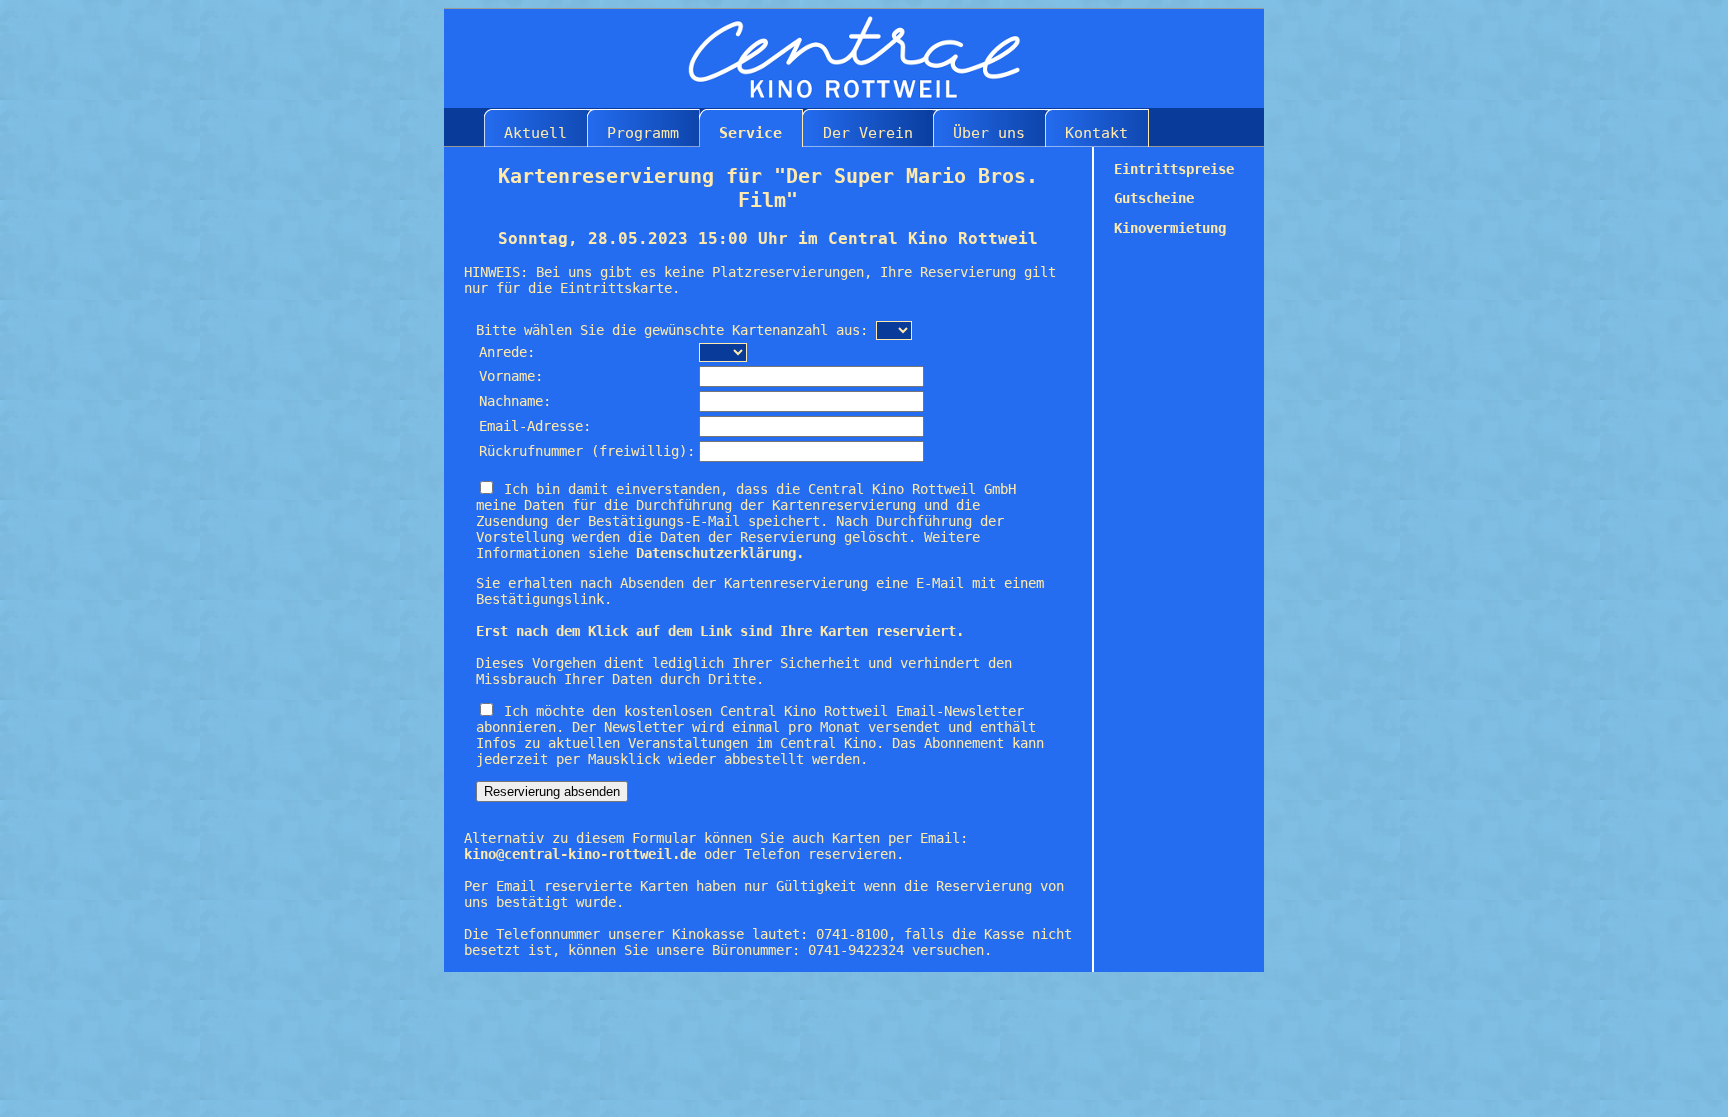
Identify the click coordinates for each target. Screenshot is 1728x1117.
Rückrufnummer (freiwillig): (587, 451)
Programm (643, 133)
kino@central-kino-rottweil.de (580, 854)
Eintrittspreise (1174, 169)
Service (750, 133)
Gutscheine (1154, 198)
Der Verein (868, 133)
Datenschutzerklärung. (720, 553)
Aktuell (535, 133)
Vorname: (511, 376)
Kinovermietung (1170, 228)
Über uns (989, 133)
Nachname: (515, 401)
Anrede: (507, 352)
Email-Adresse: (535, 426)
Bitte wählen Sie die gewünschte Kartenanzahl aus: (672, 330)
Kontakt (1096, 133)
